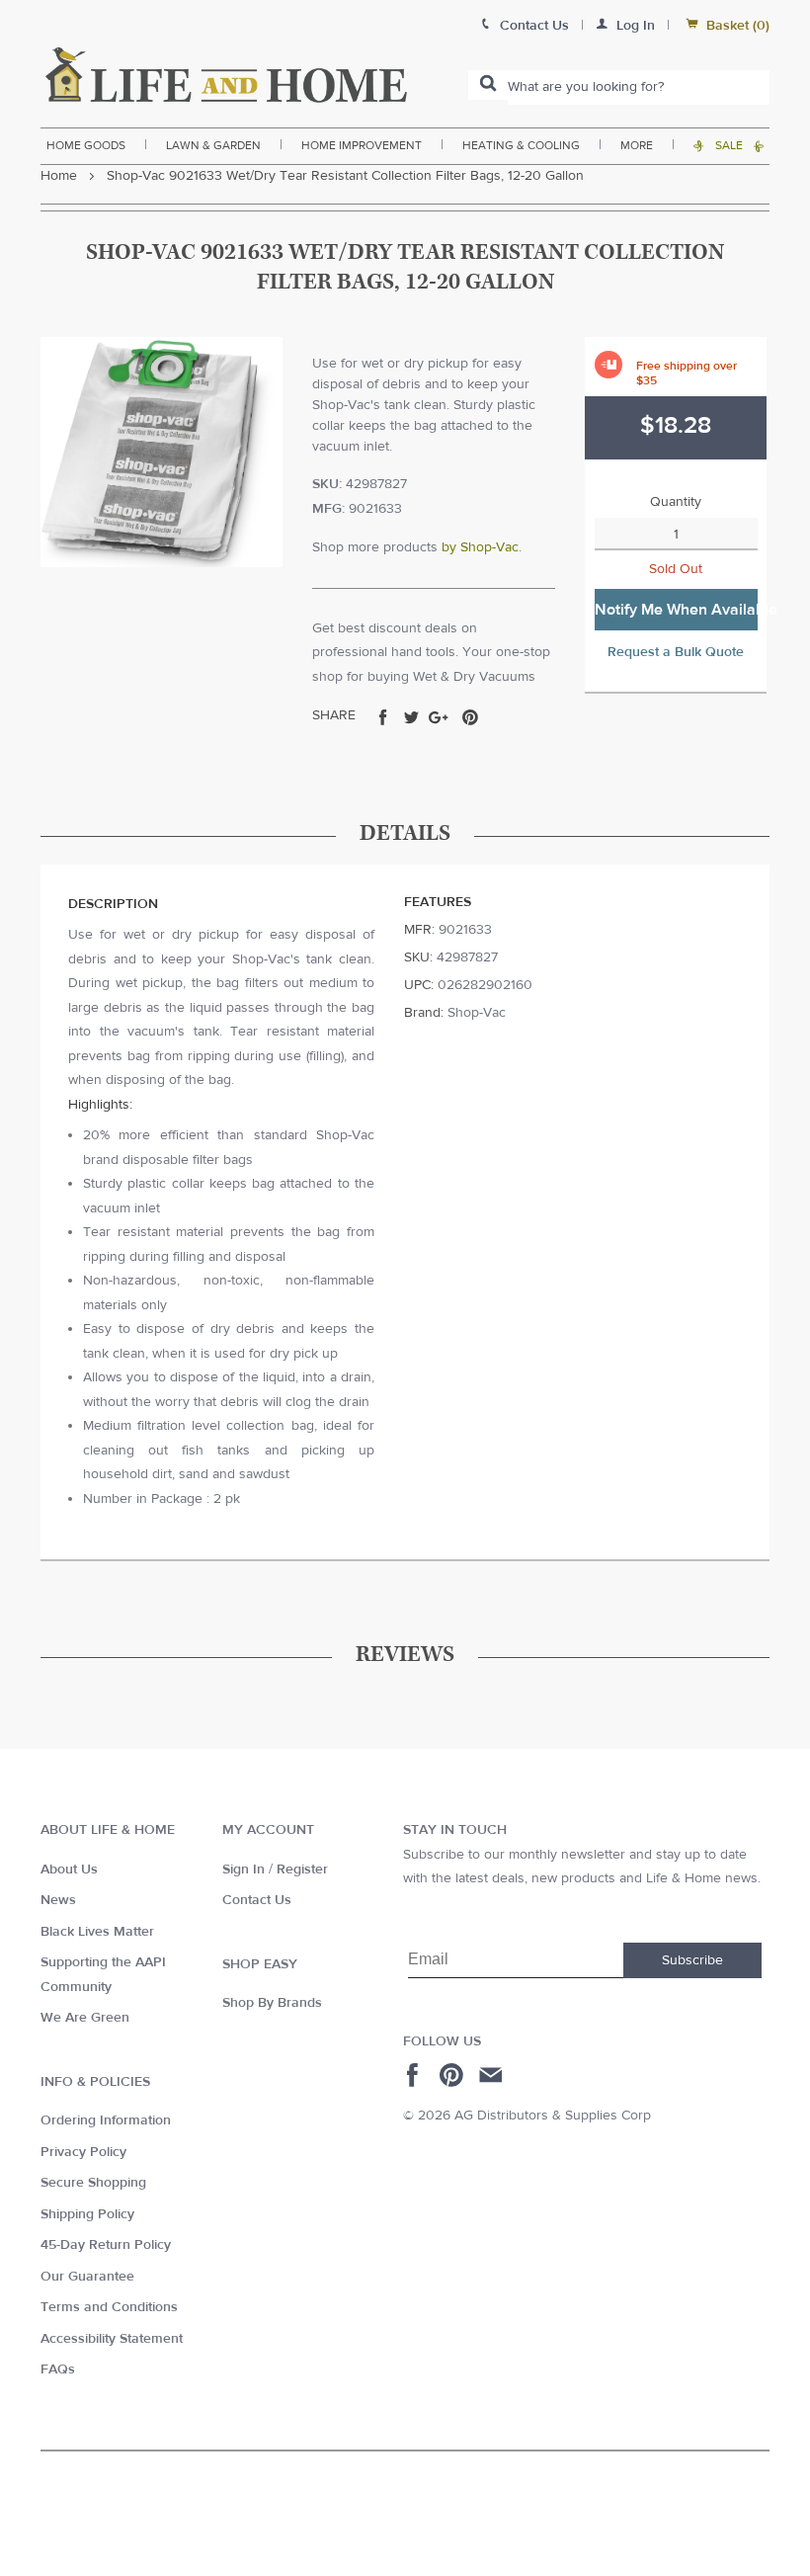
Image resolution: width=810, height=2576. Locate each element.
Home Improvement (362, 145)
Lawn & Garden (213, 145)
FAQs (58, 2369)
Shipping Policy (87, 2214)
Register (302, 1870)
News (58, 1900)
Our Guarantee (87, 2277)
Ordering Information (106, 2120)
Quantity (676, 502)
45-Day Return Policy (106, 2245)
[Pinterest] (454, 2075)
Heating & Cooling (521, 145)
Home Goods (86, 145)
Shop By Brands (272, 2003)
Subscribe (692, 1960)
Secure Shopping (93, 2183)
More (637, 145)
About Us (69, 1870)
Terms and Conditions (109, 2307)
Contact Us (257, 1900)
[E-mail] (492, 2075)
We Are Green (85, 2018)
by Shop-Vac (480, 547)
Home (59, 176)
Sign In (243, 1870)
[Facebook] (415, 2075)
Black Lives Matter (97, 1932)
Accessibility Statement (112, 2339)
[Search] (488, 85)
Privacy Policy (83, 2152)
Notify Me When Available (676, 610)
